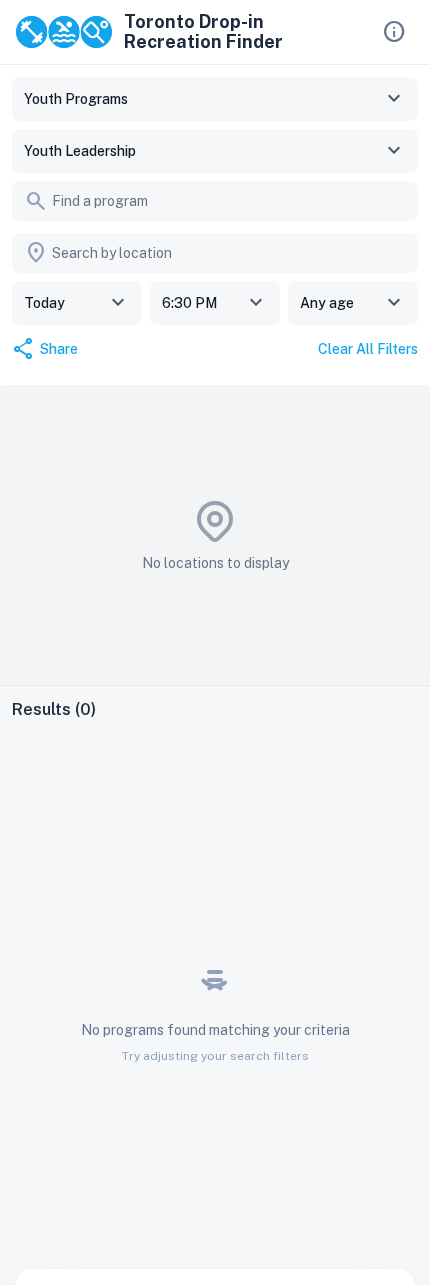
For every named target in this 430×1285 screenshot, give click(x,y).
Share (45, 349)
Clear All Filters (368, 349)
